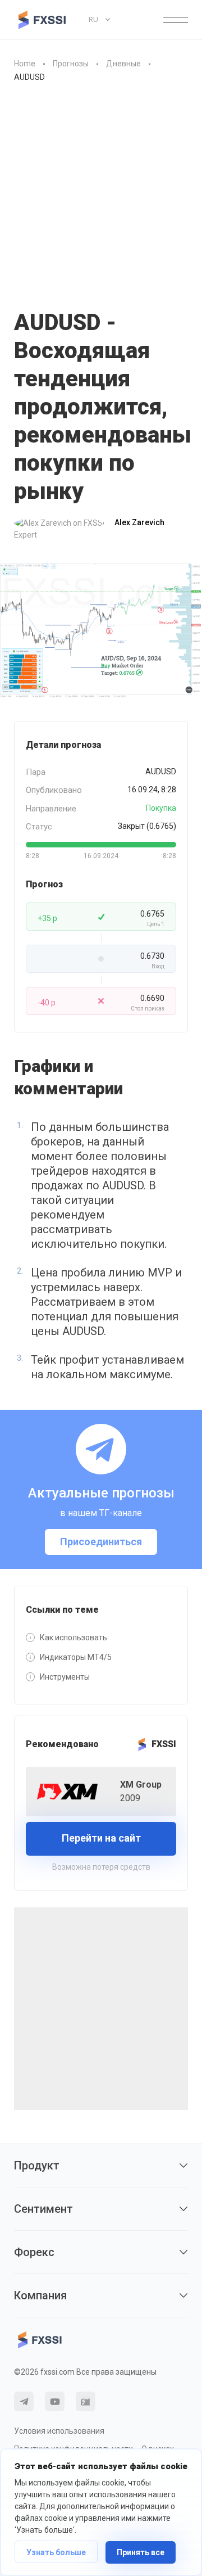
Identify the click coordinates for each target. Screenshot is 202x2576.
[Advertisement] (101, 202)
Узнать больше (56, 2552)
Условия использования (59, 2431)
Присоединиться (101, 1542)
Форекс (34, 2252)
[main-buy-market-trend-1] (101, 631)
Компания (40, 2295)
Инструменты (65, 1677)
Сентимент (43, 2209)
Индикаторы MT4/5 (76, 1657)
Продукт (37, 2166)
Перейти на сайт (101, 1838)
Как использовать (74, 1637)
